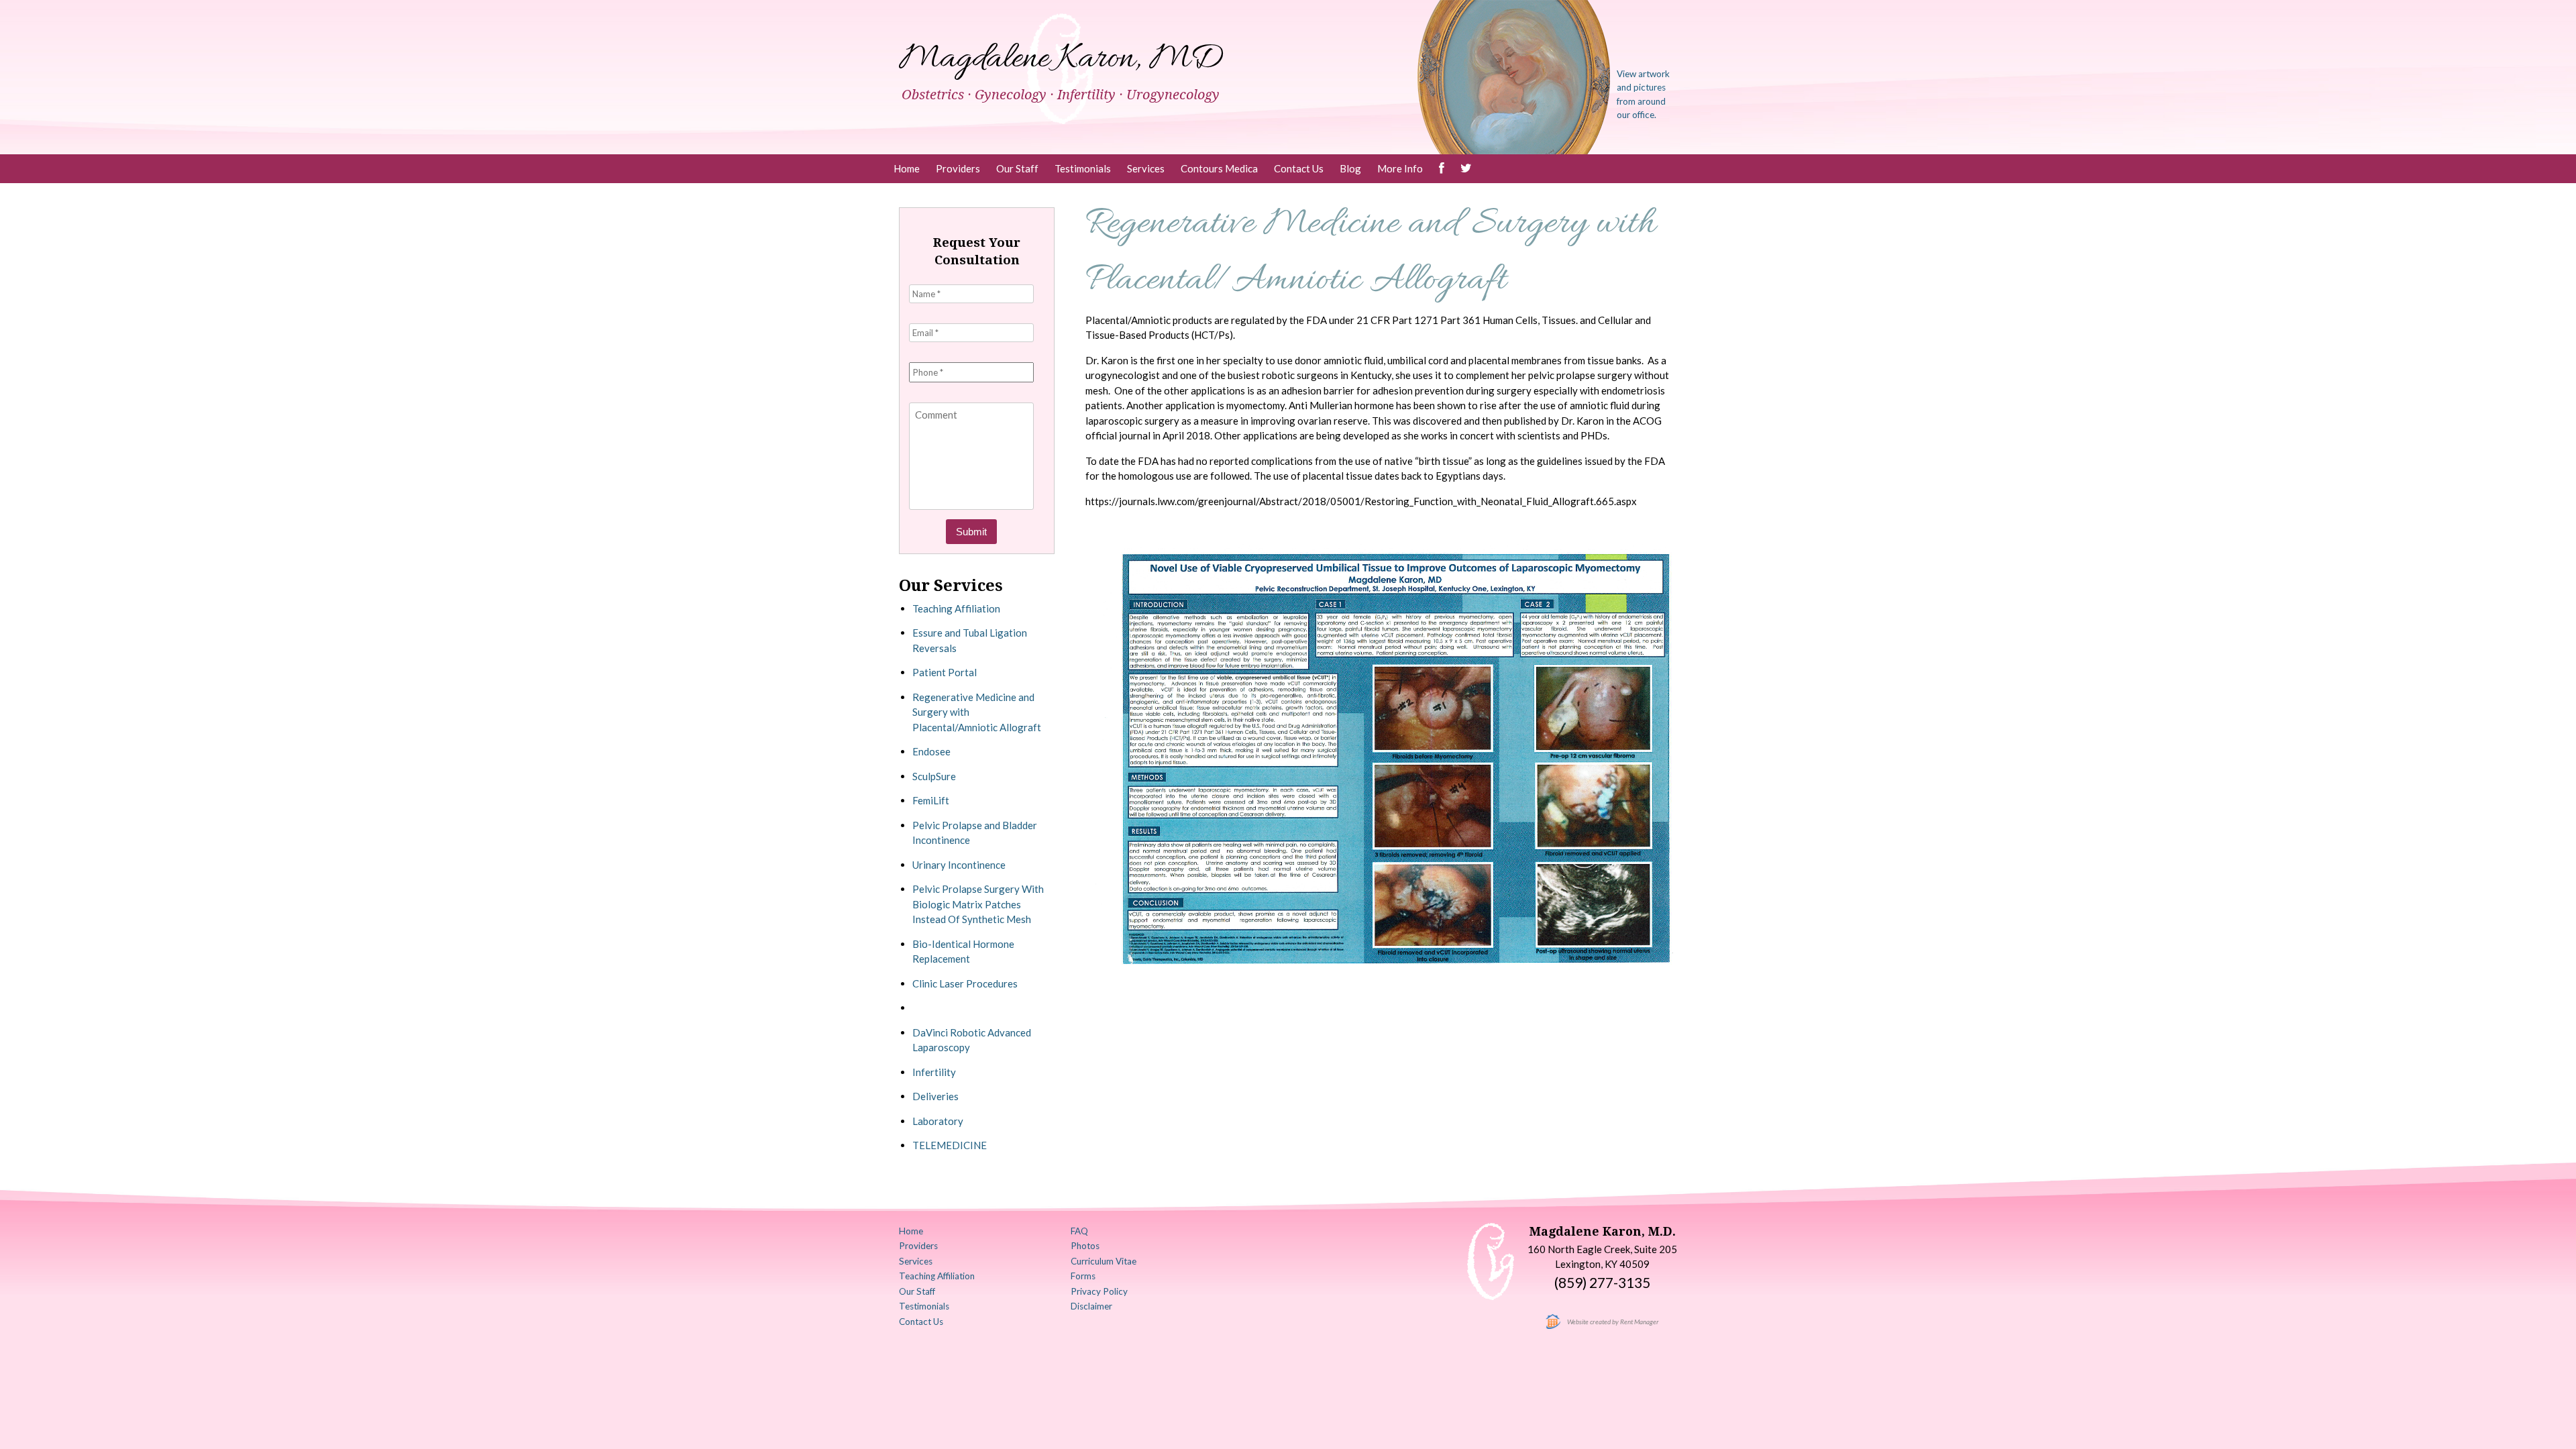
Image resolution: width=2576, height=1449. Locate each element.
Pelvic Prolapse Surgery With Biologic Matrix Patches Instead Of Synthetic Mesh (978, 904)
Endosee (931, 751)
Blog (1350, 168)
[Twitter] (1466, 169)
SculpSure (934, 776)
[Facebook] (1442, 169)
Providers (958, 168)
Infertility (934, 1072)
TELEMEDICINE (950, 1145)
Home (907, 168)
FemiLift (931, 800)
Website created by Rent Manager (1613, 1322)
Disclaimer (1091, 1306)
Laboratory (938, 1121)
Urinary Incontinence (959, 865)
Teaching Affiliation (956, 608)
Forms (1083, 1276)
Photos (1085, 1246)
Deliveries (935, 1096)
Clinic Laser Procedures (965, 983)
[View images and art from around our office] (1514, 76)
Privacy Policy (1099, 1291)
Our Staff (1017, 168)
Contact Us (1299, 168)
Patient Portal (945, 672)
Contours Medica (1219, 168)
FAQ (1079, 1231)
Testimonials (1083, 168)
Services (1146, 168)
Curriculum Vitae (1104, 1261)
